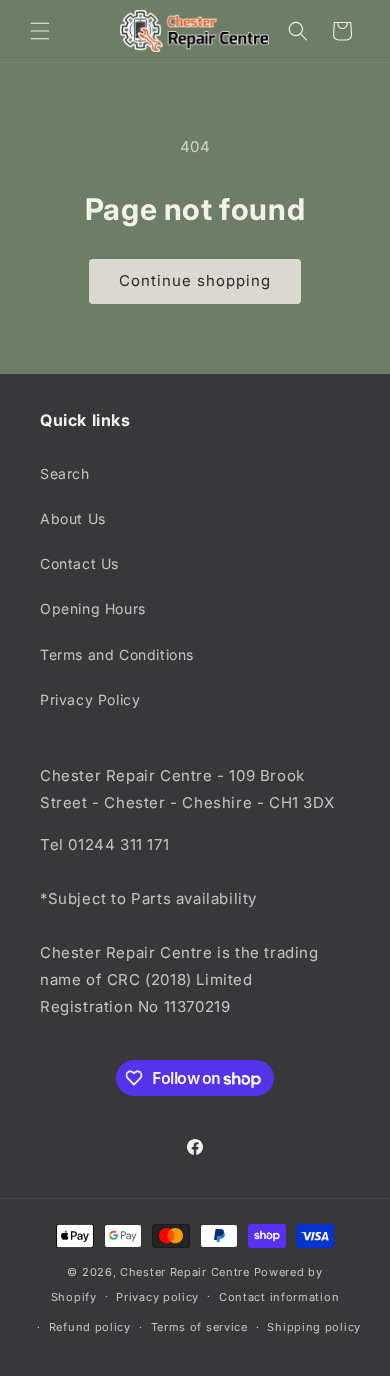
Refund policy (90, 1327)
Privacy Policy (90, 699)
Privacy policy (157, 1297)
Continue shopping (195, 280)
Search (65, 473)
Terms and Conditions (117, 654)
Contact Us (79, 563)
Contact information (279, 1297)
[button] (40, 31)
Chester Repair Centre (185, 1272)
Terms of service (199, 1327)
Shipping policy (314, 1327)
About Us (73, 518)
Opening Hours (93, 608)
